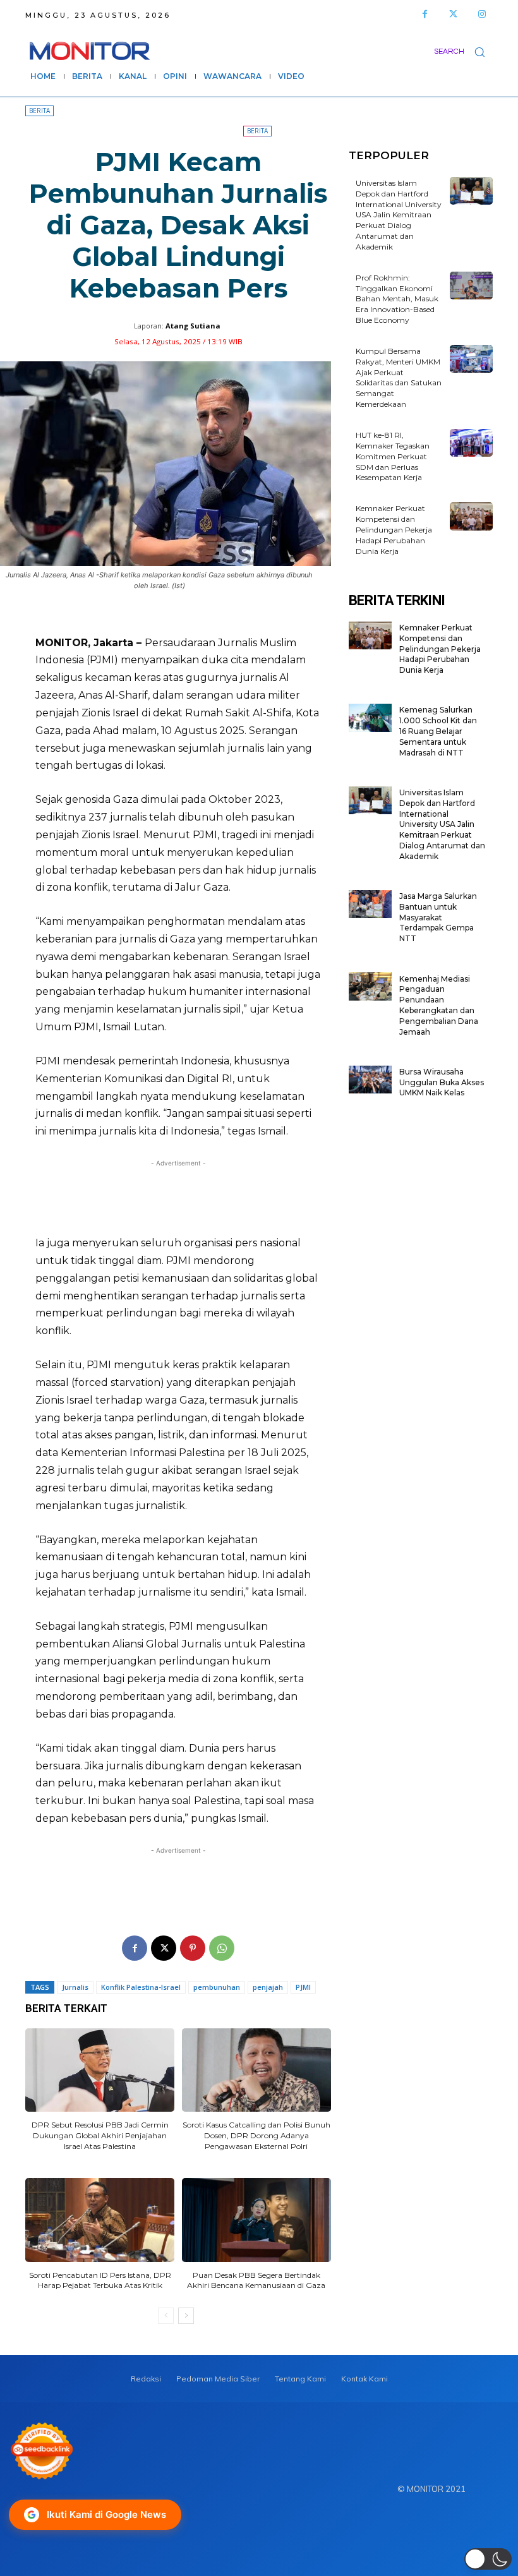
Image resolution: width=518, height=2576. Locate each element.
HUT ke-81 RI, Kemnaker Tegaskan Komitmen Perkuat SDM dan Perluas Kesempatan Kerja (393, 456)
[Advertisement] (178, 1197)
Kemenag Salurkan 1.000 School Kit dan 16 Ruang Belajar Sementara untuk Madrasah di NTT (438, 731)
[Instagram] (482, 14)
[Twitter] (453, 14)
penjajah (268, 1987)
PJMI (303, 1987)
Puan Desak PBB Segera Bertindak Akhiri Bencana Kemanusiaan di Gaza (256, 2280)
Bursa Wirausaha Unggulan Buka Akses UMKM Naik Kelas (442, 1082)
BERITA (39, 111)
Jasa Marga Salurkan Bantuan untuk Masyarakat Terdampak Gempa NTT (438, 917)
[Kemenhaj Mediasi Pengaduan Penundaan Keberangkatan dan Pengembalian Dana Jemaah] (370, 986)
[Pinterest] (193, 1948)
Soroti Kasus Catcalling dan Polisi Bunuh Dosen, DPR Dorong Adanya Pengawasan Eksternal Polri (256, 2135)
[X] (164, 1948)
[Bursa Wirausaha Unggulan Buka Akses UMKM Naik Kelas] (370, 1080)
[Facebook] (425, 14)
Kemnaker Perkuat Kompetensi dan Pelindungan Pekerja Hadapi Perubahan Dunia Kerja (394, 529)
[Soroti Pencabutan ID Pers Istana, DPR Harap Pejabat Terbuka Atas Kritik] (100, 2220)
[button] (463, 51)
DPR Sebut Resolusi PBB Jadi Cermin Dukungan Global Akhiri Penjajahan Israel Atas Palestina (100, 2135)
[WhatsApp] (222, 1948)
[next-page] (186, 2316)
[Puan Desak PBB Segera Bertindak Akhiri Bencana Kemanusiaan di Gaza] (256, 2220)
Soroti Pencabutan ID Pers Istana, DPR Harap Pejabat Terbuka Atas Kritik (100, 2280)
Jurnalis (75, 1987)
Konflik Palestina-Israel (141, 1987)
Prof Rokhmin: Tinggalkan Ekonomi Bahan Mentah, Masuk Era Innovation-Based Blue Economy (397, 299)
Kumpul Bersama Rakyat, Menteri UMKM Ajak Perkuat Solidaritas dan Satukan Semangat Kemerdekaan (399, 377)
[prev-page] (166, 2316)
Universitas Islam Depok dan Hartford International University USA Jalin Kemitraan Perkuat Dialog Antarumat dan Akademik (399, 215)
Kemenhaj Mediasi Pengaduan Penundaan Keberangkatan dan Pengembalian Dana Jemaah (439, 1005)
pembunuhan (217, 1987)
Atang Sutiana (193, 326)
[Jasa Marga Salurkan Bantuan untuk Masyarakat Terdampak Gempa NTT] (370, 904)
